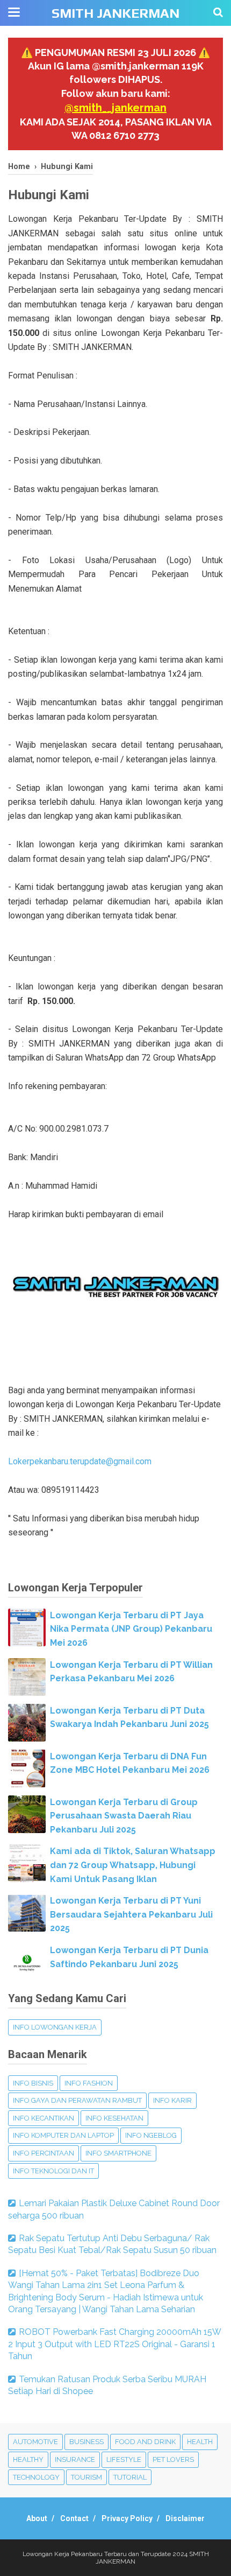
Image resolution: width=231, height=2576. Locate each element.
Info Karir (172, 2100)
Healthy (28, 2459)
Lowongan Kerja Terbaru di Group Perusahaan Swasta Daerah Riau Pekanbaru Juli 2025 (124, 1816)
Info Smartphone (118, 2153)
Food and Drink (145, 2442)
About (37, 2518)
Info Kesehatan (114, 2118)
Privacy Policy (127, 2518)
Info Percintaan (44, 2153)
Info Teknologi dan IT (53, 2171)
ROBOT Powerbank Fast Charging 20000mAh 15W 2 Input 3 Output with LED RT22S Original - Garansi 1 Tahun (114, 2344)
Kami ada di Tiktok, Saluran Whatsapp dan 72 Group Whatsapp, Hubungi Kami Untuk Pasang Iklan (133, 1865)
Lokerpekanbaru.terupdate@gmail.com (80, 1461)
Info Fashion (89, 2083)
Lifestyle (124, 2459)
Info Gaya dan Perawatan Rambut (77, 2100)
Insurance (75, 2459)
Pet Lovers (173, 2459)
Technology (36, 2477)
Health (200, 2442)
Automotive (35, 2442)
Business (86, 2442)
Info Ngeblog (151, 2135)
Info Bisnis (33, 2083)
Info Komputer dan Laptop (63, 2135)
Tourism (86, 2477)
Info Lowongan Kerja (55, 2027)
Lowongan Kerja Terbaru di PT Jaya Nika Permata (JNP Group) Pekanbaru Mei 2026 (131, 1629)
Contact (74, 2518)
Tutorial (130, 2477)
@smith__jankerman (115, 108)
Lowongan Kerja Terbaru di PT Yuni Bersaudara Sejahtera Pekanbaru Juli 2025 (131, 1914)
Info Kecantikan (44, 2118)
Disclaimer (185, 2518)
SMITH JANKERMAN (115, 13)
